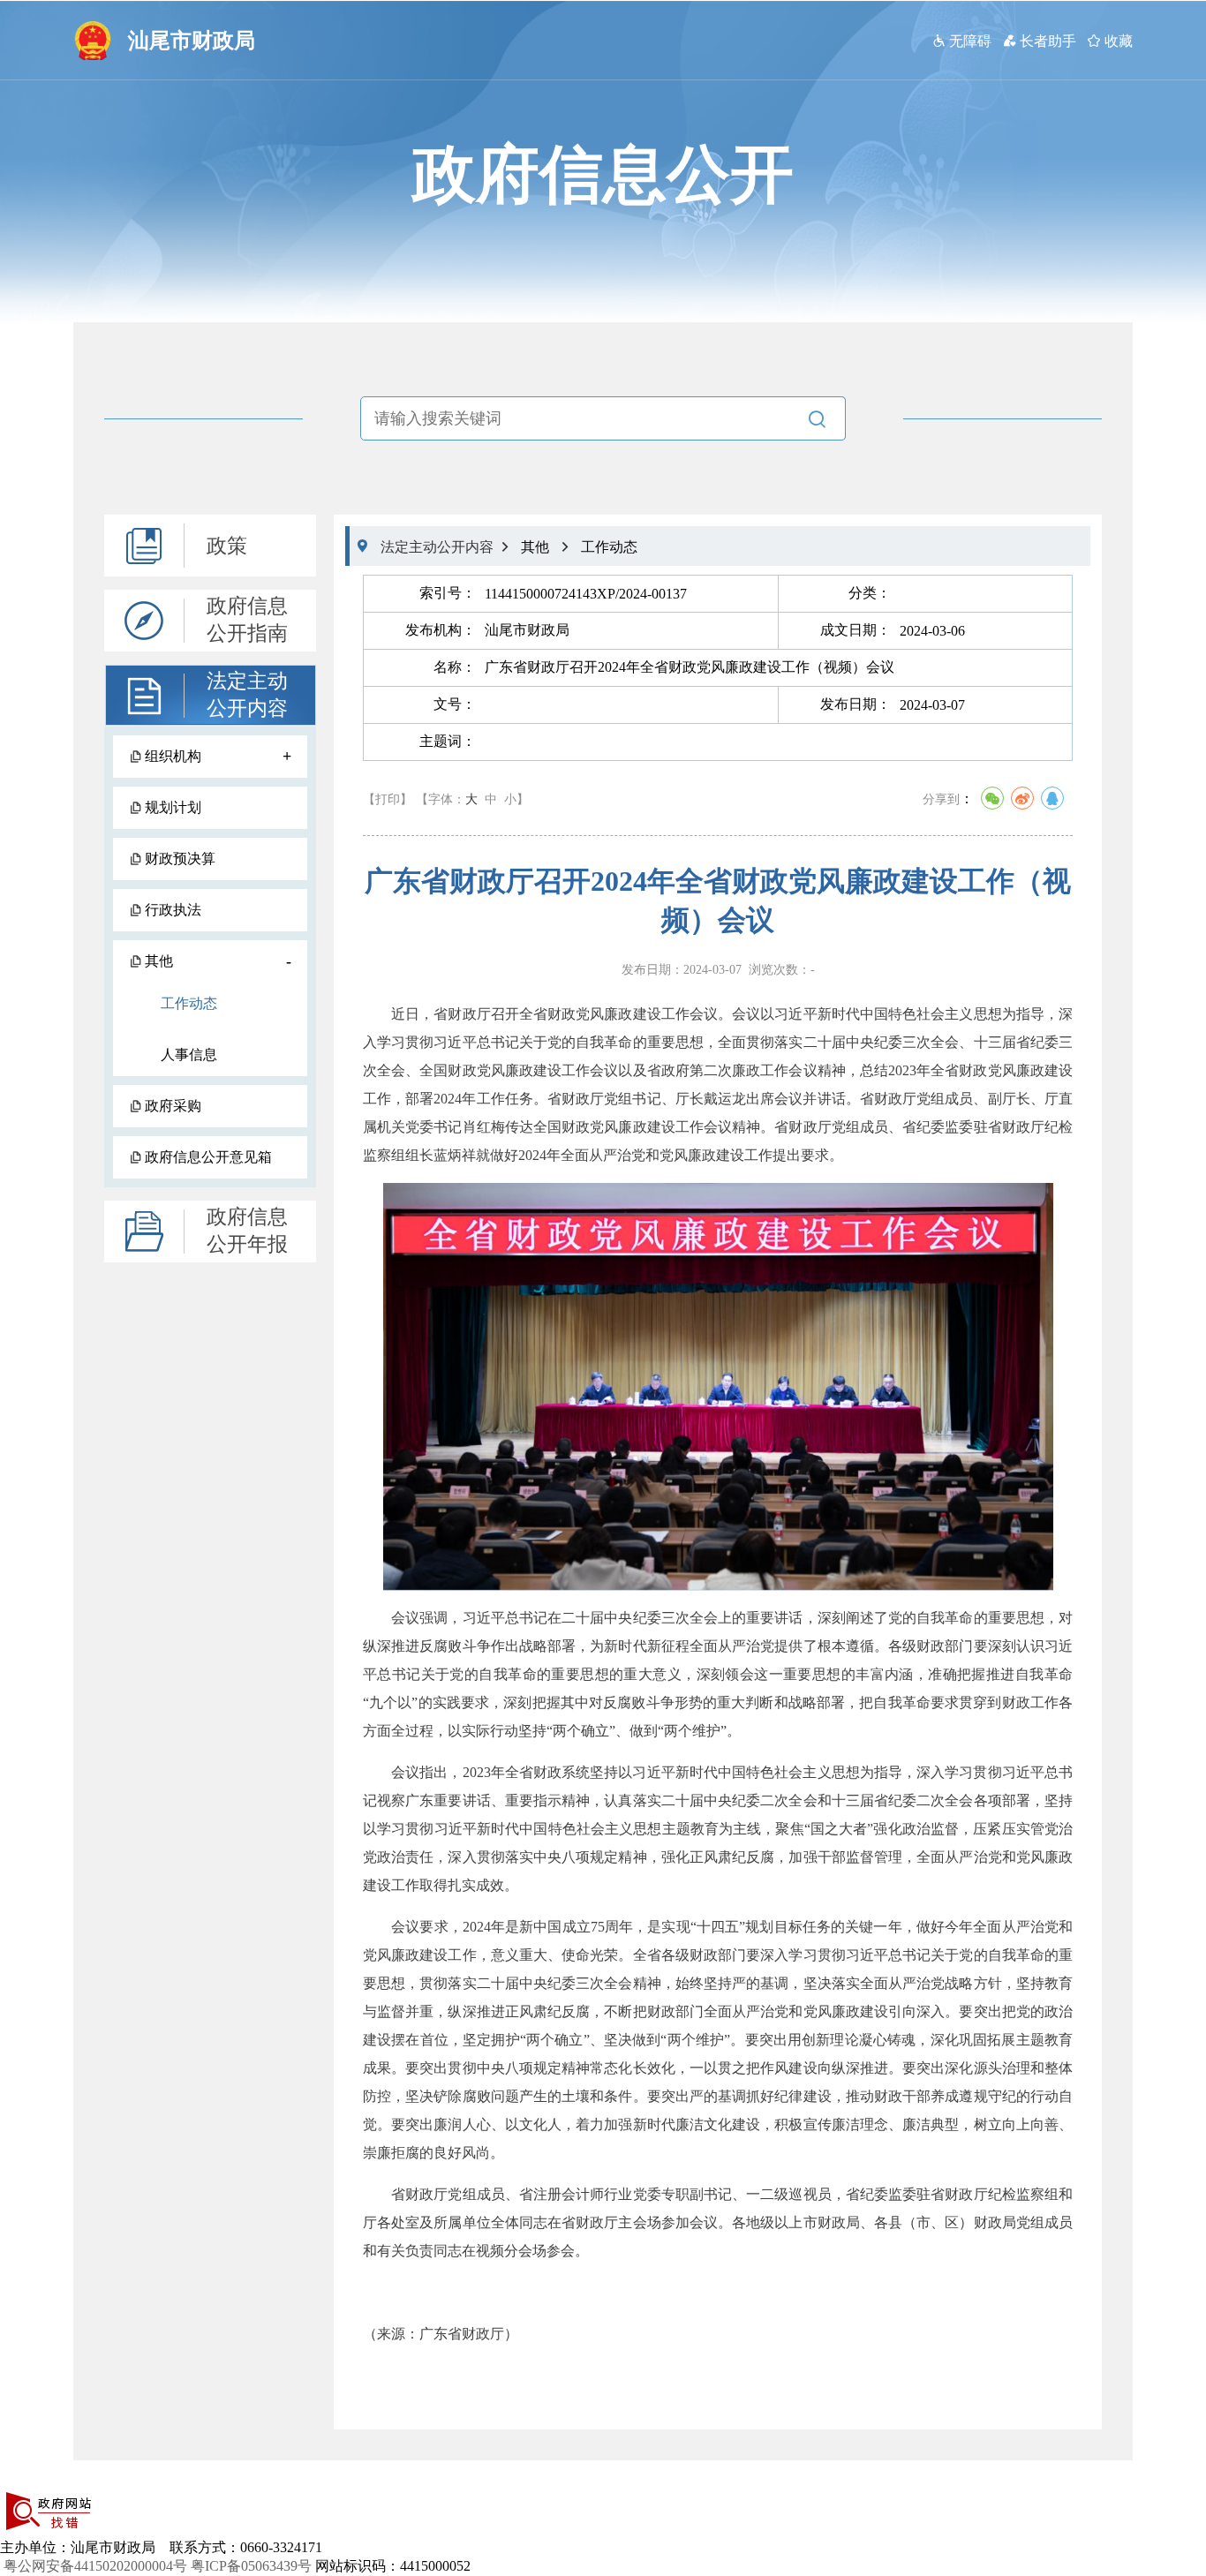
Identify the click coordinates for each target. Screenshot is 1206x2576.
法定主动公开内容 (247, 695)
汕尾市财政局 (192, 41)
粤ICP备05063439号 (251, 2566)
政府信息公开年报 (247, 1231)
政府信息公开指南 (247, 620)
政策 (227, 546)
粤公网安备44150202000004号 (95, 2566)
